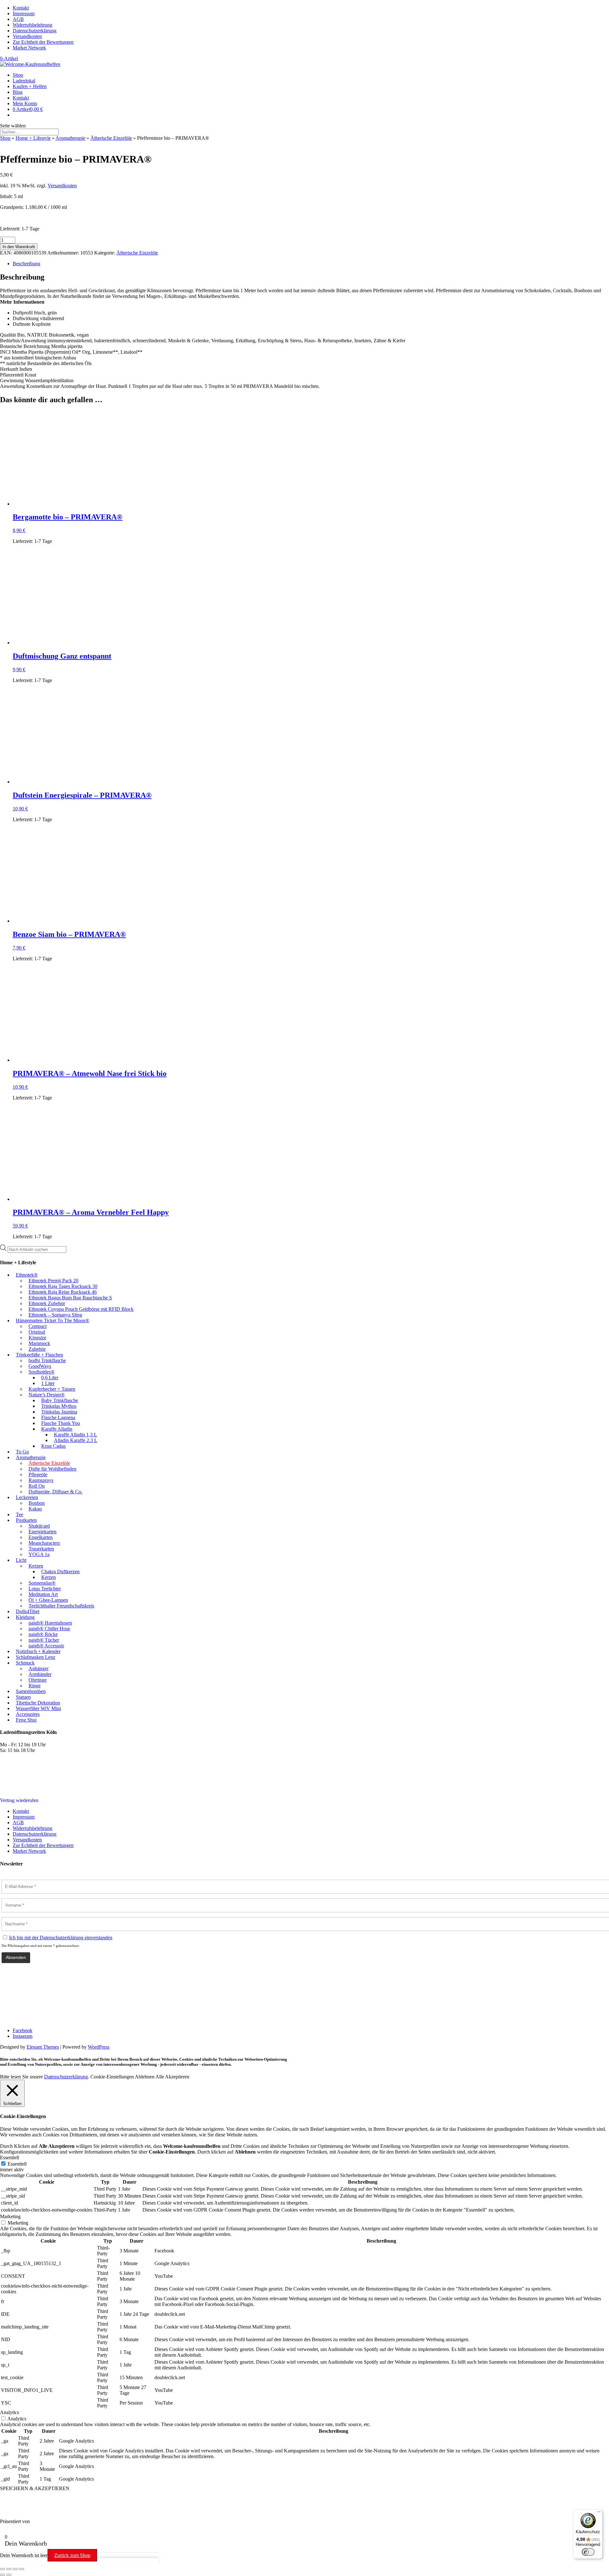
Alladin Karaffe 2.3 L (76, 1440)
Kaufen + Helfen (30, 86)
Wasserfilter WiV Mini (38, 1708)
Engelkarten (41, 1537)
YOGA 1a (39, 1554)
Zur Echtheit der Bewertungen (43, 42)
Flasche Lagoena (58, 1417)
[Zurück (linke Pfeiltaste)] (3, 2575)
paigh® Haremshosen (50, 1623)
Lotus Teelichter (45, 1589)
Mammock (39, 1343)
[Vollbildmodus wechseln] (9, 2569)
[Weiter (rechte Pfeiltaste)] (9, 2575)
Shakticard (39, 1526)
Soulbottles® (42, 1372)
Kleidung (25, 1617)
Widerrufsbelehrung (33, 25)
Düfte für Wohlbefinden (52, 1469)
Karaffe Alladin (57, 1429)
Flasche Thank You (61, 1423)
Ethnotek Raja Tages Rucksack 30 (63, 1286)
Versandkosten (27, 36)
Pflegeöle (38, 1475)
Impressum (24, 13)
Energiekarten (43, 1532)
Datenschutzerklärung (35, 31)
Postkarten (26, 1520)
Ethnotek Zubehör (47, 1303)
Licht (21, 1560)
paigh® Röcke (43, 1634)
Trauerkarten (41, 1549)
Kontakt (21, 8)
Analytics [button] (10, 2412)
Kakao (35, 1509)
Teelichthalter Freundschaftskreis (61, 1606)
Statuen (23, 1697)
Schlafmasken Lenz (36, 1657)
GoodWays (40, 1366)
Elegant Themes (43, 2047)
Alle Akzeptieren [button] (172, 2077)
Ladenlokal (24, 81)
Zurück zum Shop (72, 2555)
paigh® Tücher (44, 1640)
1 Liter (48, 1383)
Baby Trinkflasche (60, 1400)
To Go (22, 1452)
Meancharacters (44, 1543)
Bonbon (37, 1503)
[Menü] (599, 2513)
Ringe (35, 1686)
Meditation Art (43, 1594)
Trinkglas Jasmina (59, 1412)
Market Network (29, 48)
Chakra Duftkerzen (60, 1571)
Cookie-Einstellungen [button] (112, 2077)
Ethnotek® (27, 1275)
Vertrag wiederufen (19, 1800)
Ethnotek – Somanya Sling (55, 1315)
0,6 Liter (50, 1378)
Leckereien (27, 1497)
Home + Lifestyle (33, 138)
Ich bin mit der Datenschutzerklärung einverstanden (61, 1938)
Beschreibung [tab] (26, 264)
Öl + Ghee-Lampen (48, 1600)
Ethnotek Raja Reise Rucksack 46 (63, 1292)
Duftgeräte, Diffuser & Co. (56, 1492)
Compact (38, 1326)
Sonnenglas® (42, 1583)
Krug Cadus (53, 1446)
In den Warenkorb (19, 247)
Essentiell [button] (10, 2157)
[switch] (588, 2552)
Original (37, 1332)
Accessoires (28, 1714)
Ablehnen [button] (145, 2077)
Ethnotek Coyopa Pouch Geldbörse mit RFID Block (81, 1309)
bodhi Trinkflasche (47, 1360)
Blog (18, 92)
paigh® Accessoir (46, 1646)
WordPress (99, 2047)
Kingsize (37, 1338)
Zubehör (37, 1349)
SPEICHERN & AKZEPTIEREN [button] (35, 2488)
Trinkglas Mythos (59, 1406)
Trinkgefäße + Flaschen (39, 1355)
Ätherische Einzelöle (111, 138)
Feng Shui (26, 1720)
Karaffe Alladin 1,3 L (75, 1435)
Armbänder (40, 1674)
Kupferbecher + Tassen (52, 1389)
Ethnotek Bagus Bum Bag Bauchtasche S (70, 1298)
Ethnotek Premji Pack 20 (53, 1281)
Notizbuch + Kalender (38, 1651)
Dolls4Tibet (28, 1611)
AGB (18, 19)
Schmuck (25, 1663)
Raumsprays (41, 1480)
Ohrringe (38, 1680)
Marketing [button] (10, 2216)
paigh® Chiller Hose (49, 1629)
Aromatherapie (70, 138)
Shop (18, 75)
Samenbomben (31, 1691)
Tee (20, 1514)
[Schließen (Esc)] (22, 2569)
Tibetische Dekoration (38, 1703)
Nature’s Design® (47, 1395)
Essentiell (17, 2164)
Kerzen (36, 1566)
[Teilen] (15, 2569)
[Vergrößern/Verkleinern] (3, 2569)
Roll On (37, 1486)
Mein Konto (25, 103)
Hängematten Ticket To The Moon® (52, 1320)
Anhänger (39, 1668)
